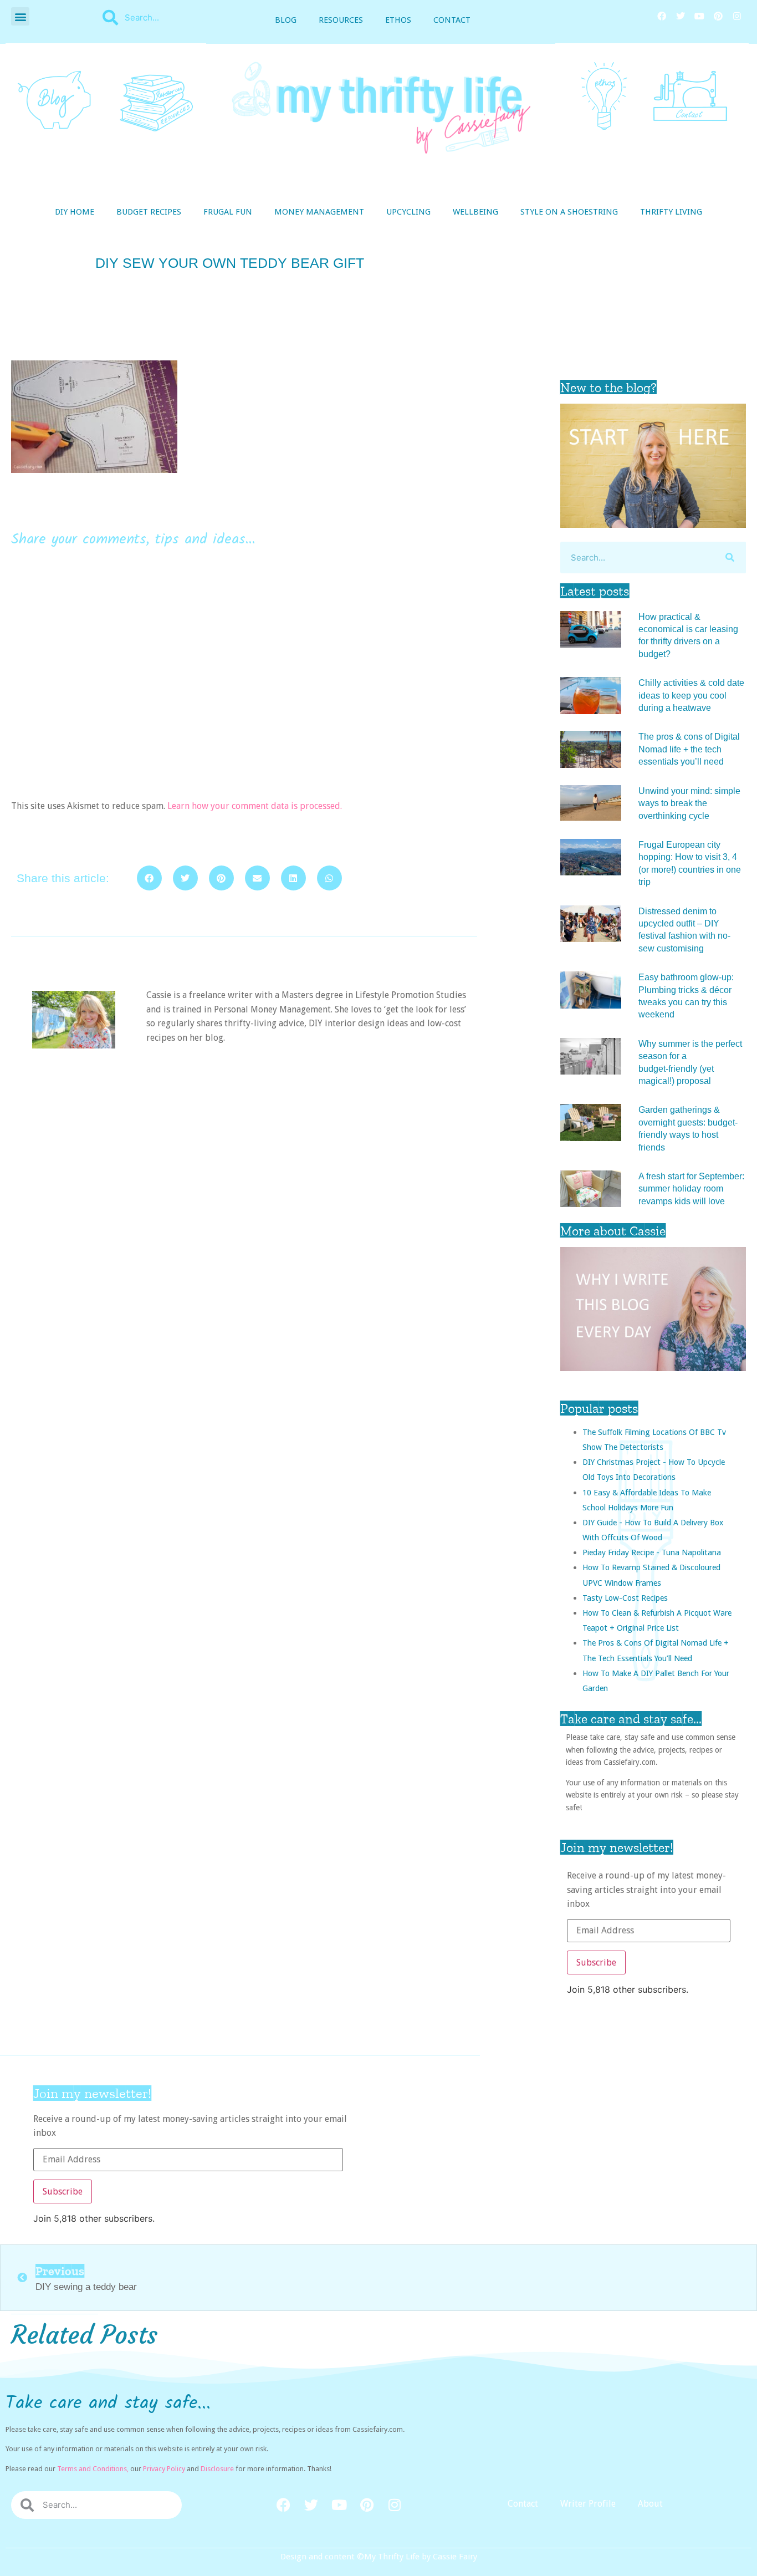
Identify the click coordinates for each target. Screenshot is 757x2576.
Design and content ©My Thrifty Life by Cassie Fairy (379, 2557)
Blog (286, 20)
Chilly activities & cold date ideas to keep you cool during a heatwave (691, 695)
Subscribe (596, 1962)
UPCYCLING (408, 212)
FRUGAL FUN (228, 212)
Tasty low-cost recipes (625, 1598)
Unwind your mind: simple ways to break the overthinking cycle (689, 803)
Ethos (398, 20)
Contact (452, 20)
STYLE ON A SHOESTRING (569, 212)
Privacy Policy (164, 2469)
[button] (20, 16)
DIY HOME (75, 212)
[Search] (730, 558)
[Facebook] (662, 16)
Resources (341, 20)
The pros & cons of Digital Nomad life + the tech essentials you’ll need (689, 749)
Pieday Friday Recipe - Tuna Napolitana (652, 1552)
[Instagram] (737, 16)
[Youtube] (699, 16)
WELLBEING (475, 212)
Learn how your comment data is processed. (255, 806)
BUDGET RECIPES (149, 212)
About (650, 2504)
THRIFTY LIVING (671, 212)
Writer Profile (588, 2504)
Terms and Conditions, (93, 2469)
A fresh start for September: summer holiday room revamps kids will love (691, 1189)
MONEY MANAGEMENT (319, 212)
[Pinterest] (718, 16)
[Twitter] (681, 16)
